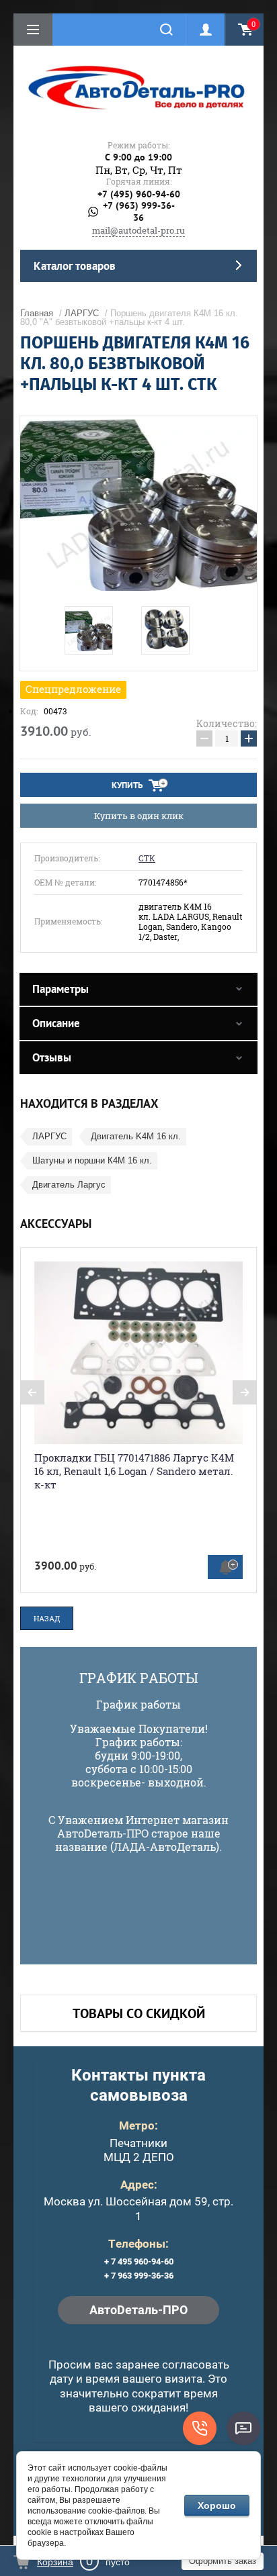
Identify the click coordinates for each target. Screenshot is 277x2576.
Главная (37, 313)
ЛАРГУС (82, 313)
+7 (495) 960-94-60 (139, 194)
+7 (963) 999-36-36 (139, 212)
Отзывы (52, 1057)
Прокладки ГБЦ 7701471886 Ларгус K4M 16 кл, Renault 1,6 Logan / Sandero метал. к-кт (134, 1471)
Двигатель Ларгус (69, 1185)
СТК (147, 858)
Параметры (61, 989)
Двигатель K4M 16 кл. (136, 1136)
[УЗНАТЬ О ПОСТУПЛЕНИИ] (225, 1567)
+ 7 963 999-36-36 (139, 2276)
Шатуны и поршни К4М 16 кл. (92, 1160)
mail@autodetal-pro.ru (138, 230)
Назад (47, 1618)
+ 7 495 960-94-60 (139, 2261)
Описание (56, 1023)
